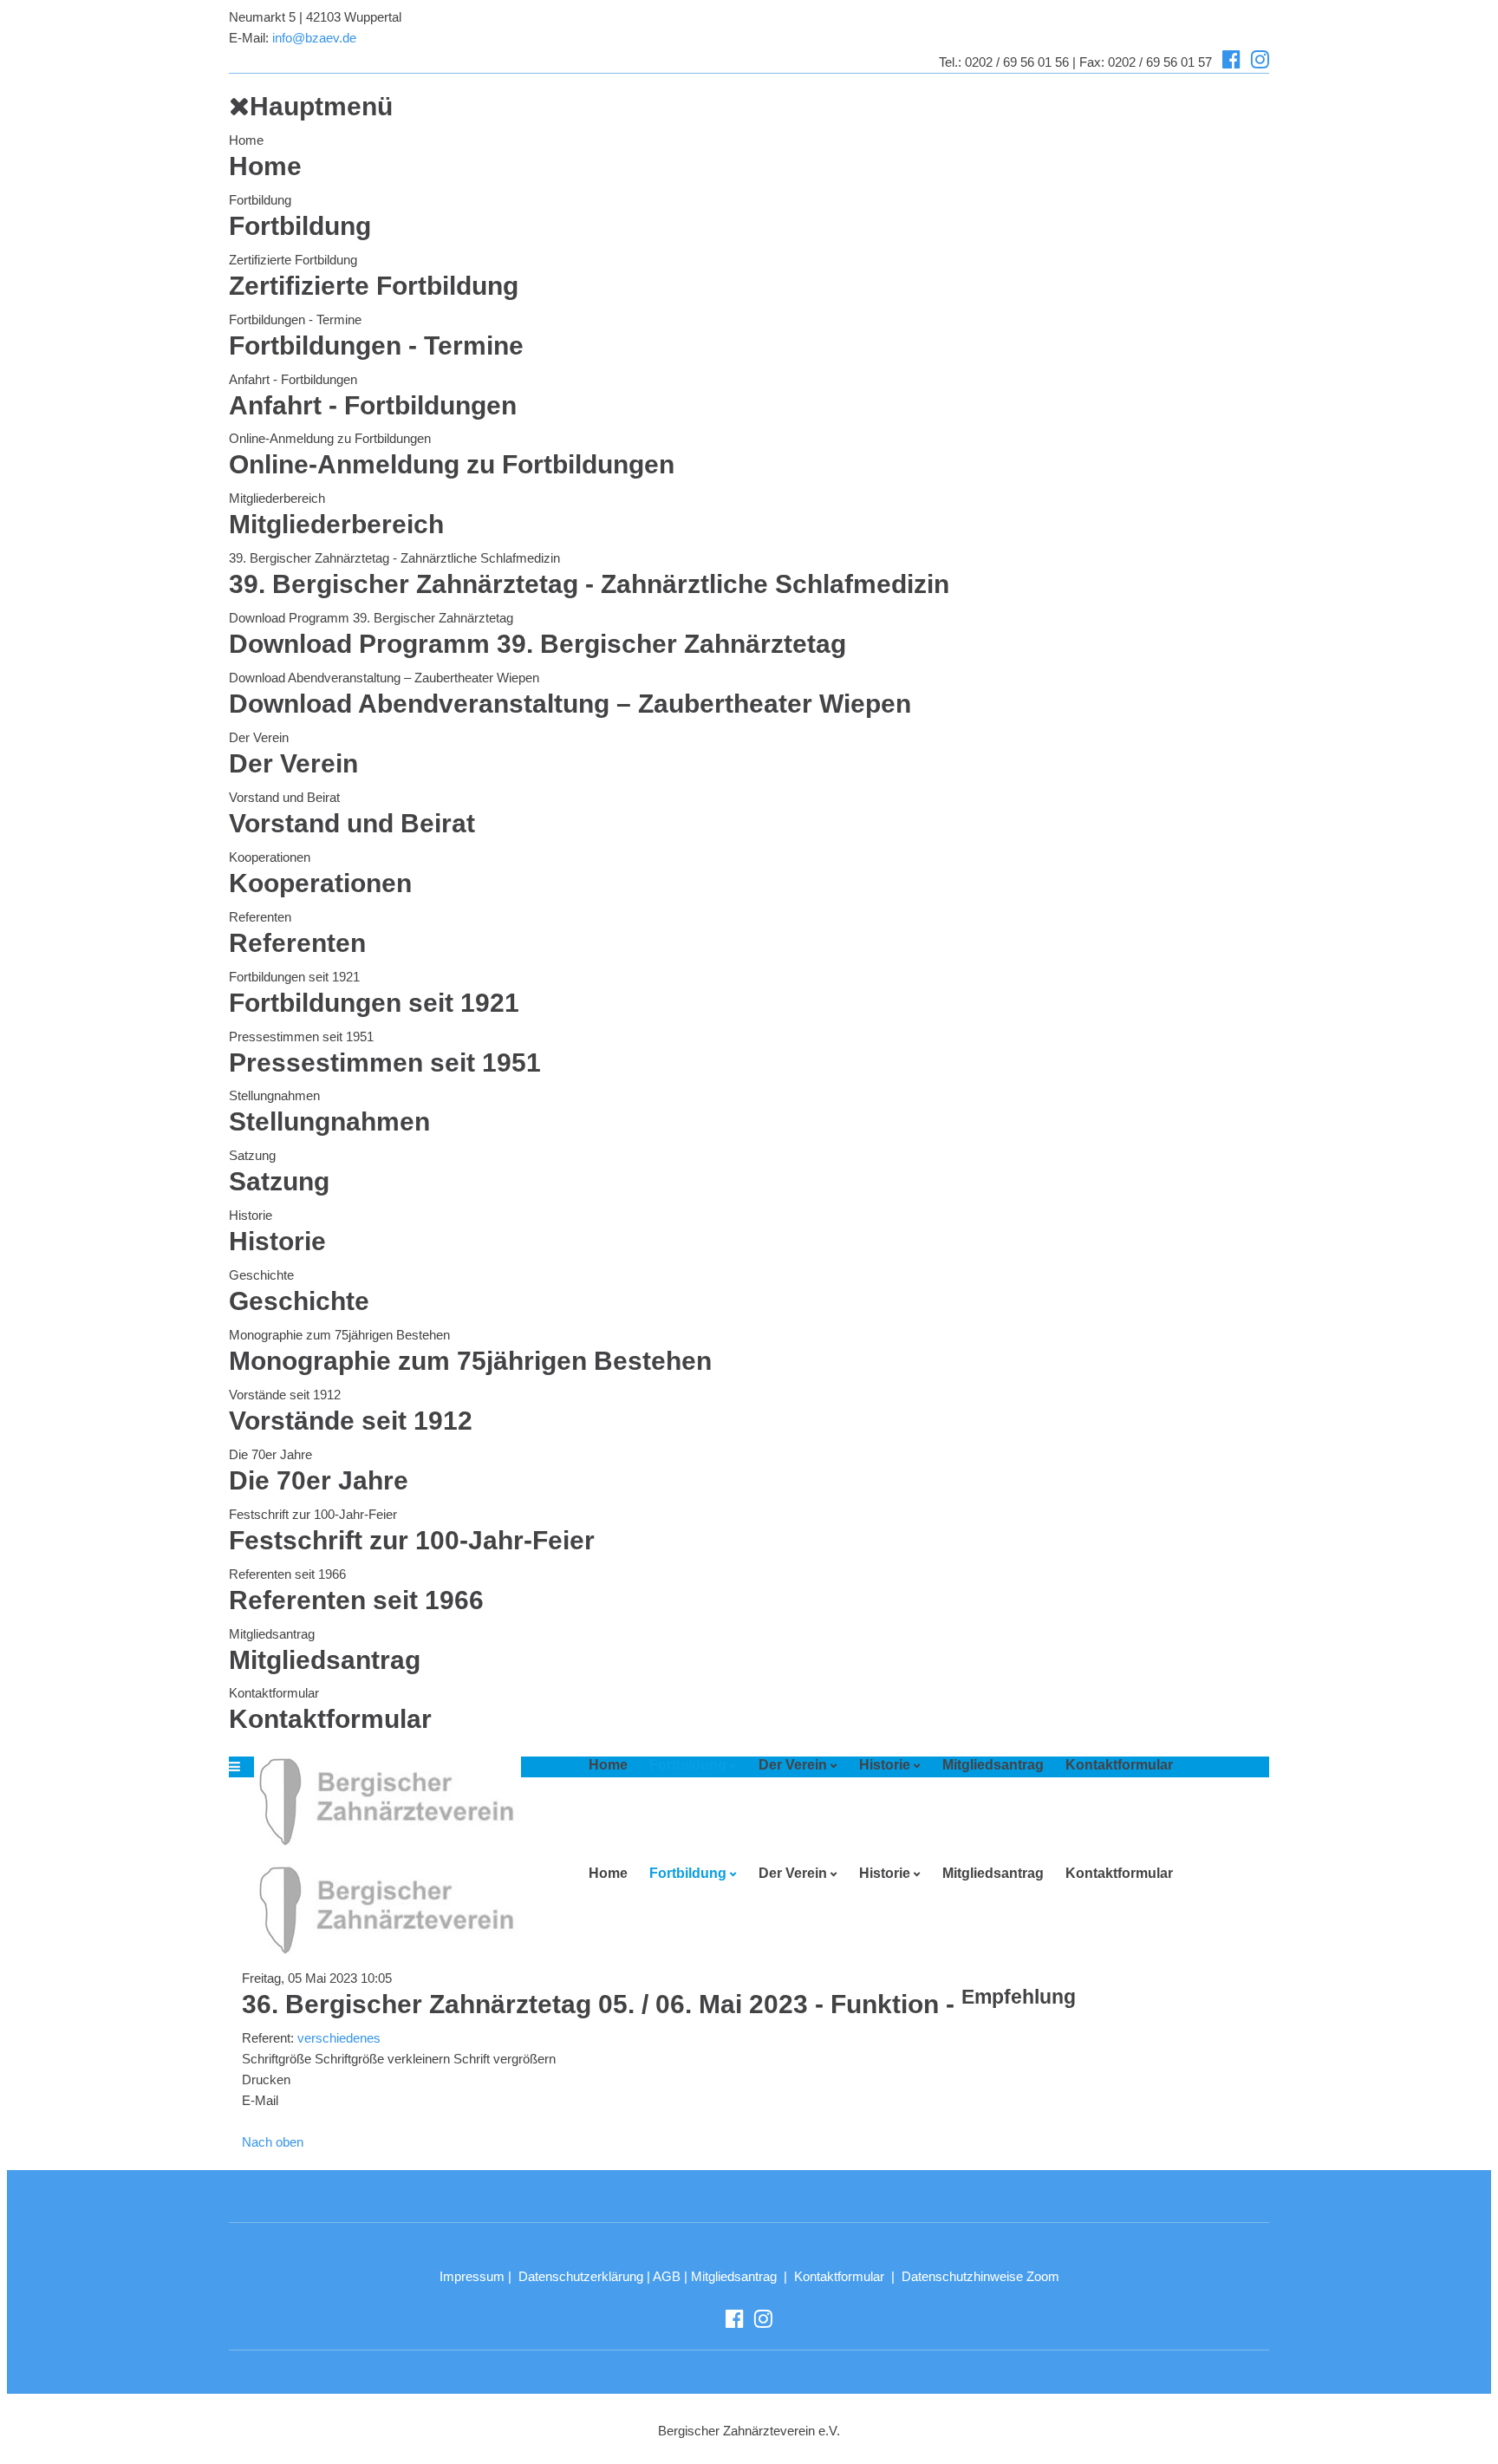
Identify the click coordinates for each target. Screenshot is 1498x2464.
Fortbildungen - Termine (295, 319)
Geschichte (261, 1275)
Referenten (260, 917)
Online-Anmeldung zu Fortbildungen (330, 438)
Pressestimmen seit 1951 (301, 1036)
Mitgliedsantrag (272, 1634)
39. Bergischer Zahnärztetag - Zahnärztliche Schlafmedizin (394, 558)
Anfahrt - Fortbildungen (293, 379)
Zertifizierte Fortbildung (293, 260)
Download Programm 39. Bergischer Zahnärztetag (371, 618)
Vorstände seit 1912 (285, 1395)
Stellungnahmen (274, 1095)
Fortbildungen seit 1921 (294, 977)
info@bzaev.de (314, 38)
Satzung (252, 1155)
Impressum (472, 2276)
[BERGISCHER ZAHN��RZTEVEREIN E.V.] (381, 1801)
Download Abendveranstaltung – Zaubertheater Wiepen (384, 678)
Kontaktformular (274, 1693)
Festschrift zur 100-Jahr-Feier (313, 1514)
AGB (667, 2276)
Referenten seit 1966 (287, 1574)
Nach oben (273, 2142)
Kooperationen (270, 857)
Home (246, 140)
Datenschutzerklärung (581, 2276)
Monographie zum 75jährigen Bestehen (339, 1335)
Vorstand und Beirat (284, 797)
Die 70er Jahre (270, 1454)
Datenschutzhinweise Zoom (980, 2276)
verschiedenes (339, 2038)
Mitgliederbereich (277, 498)
